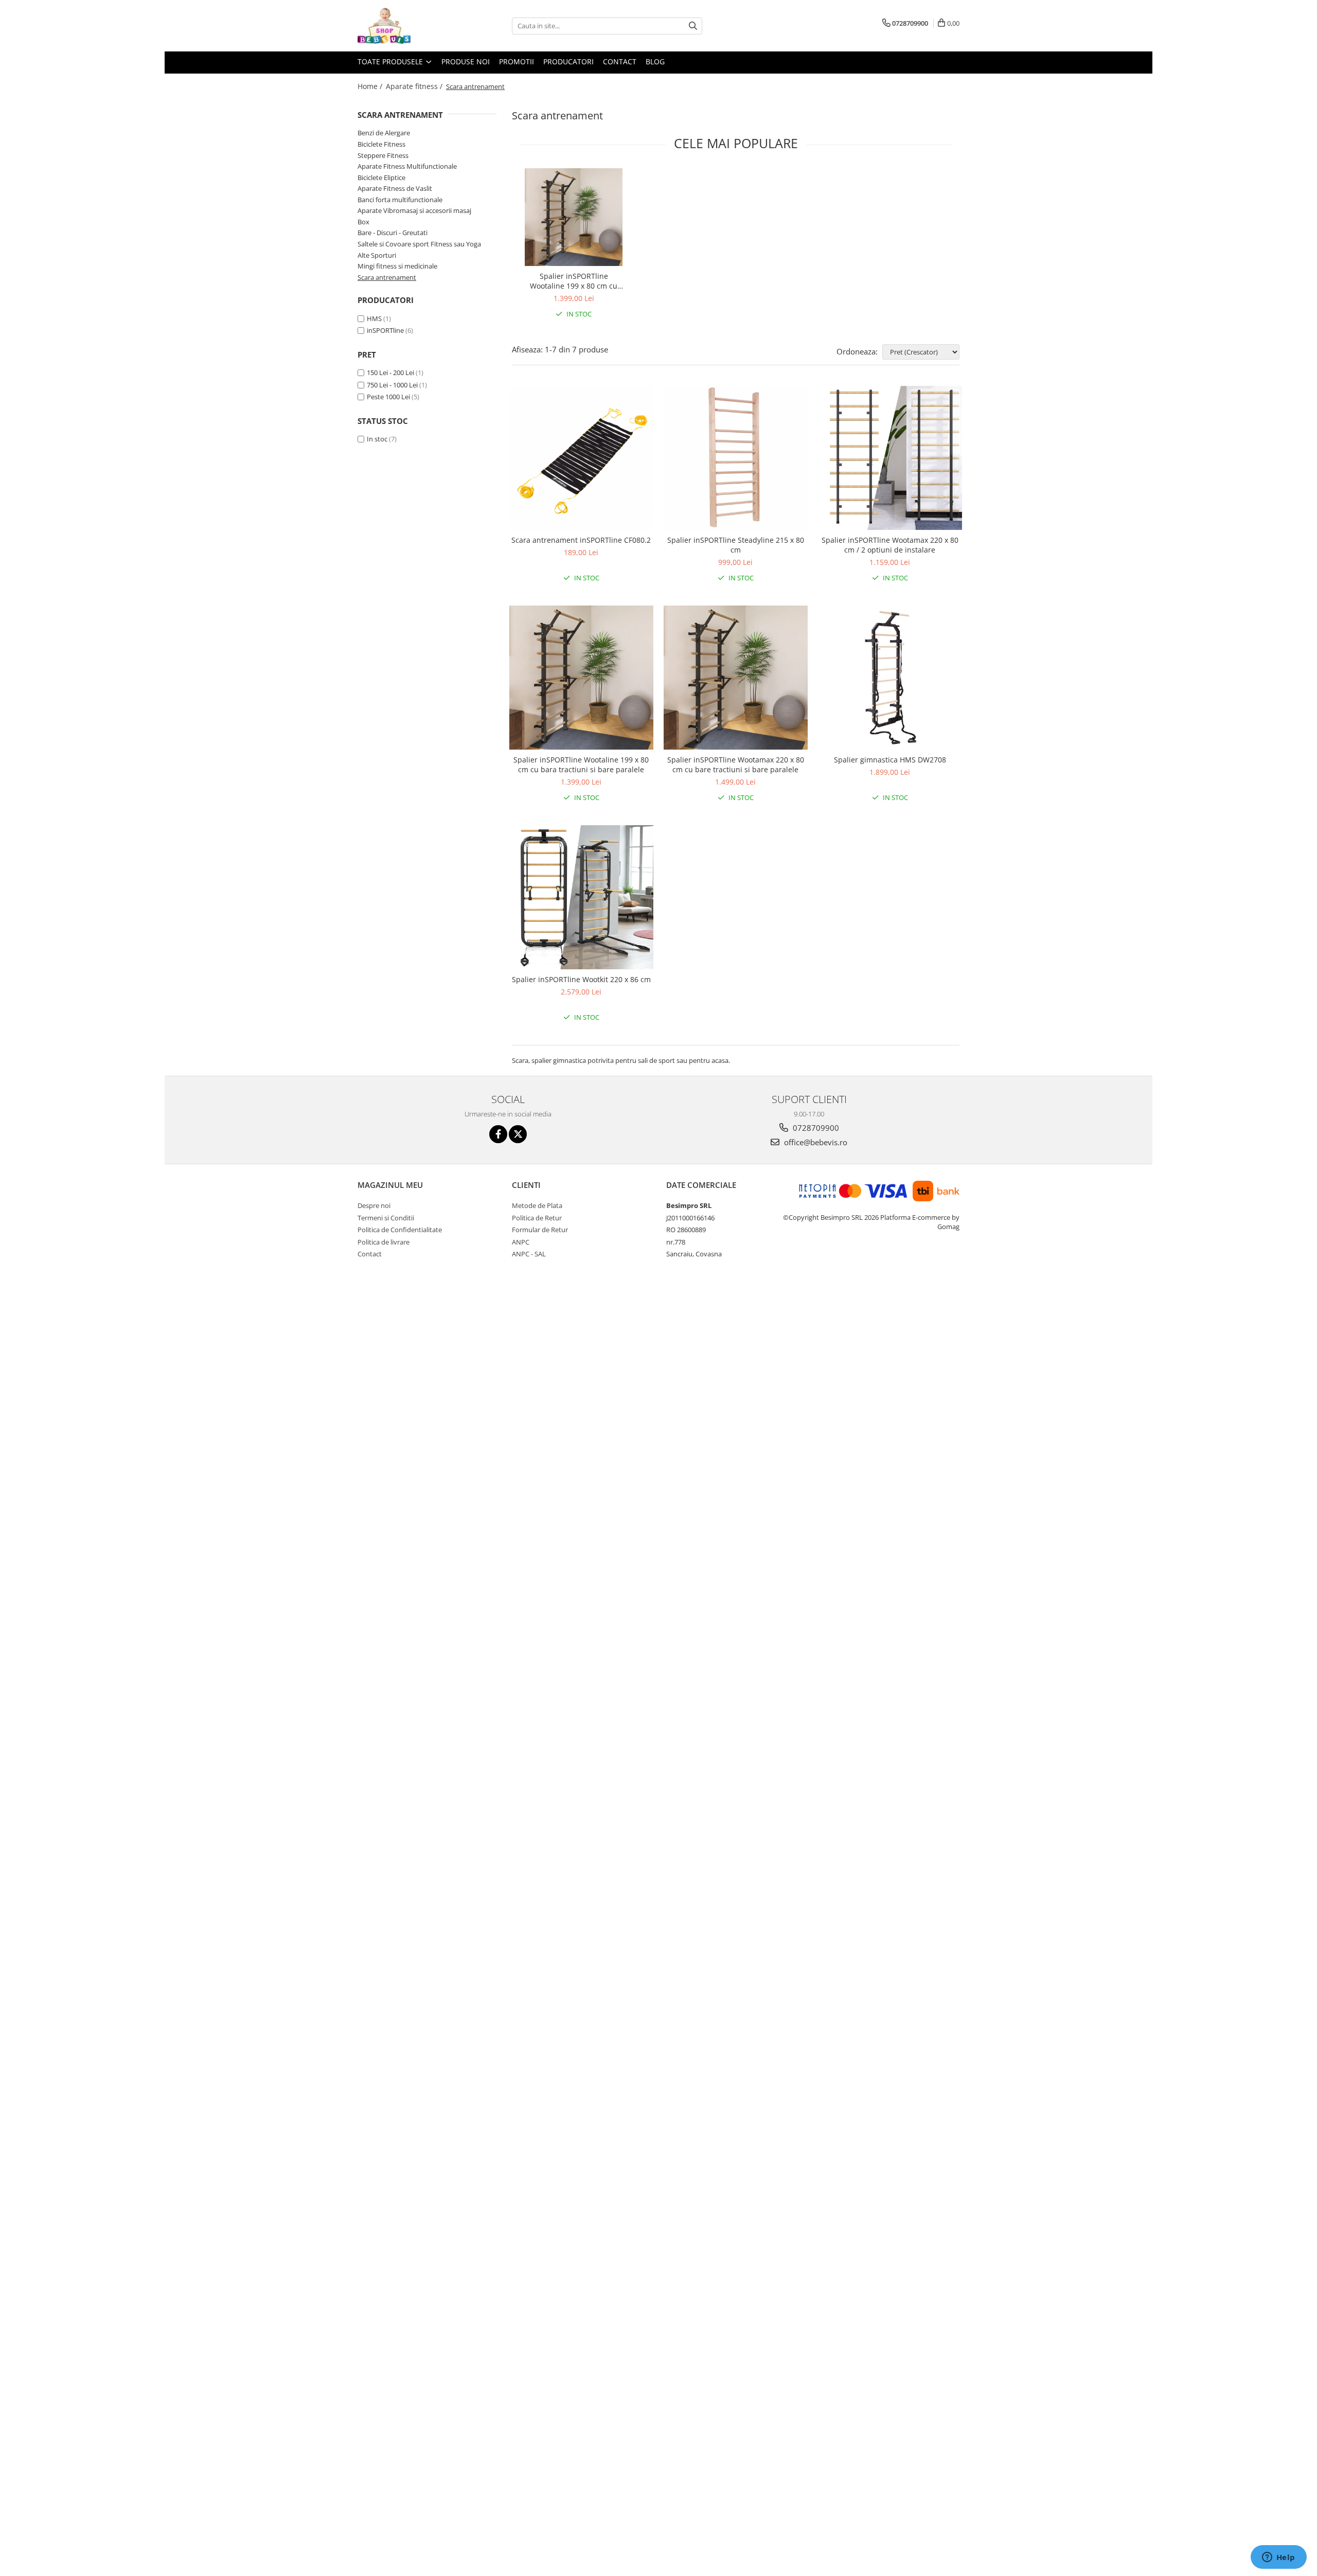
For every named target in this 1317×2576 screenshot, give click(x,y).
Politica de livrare (384, 1242)
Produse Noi (466, 61)
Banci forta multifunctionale (400, 200)
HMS (374, 318)
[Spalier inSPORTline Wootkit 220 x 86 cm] (581, 897)
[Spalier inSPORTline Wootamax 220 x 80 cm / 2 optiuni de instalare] (890, 458)
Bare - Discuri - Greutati (393, 233)
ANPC (521, 1242)
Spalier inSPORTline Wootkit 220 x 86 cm (581, 979)
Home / (371, 86)
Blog (655, 61)
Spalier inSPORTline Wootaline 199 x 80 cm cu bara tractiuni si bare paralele (574, 281)
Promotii (517, 61)
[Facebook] (498, 1134)
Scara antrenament (387, 277)
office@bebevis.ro (815, 1142)
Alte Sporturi (377, 255)
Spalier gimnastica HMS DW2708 (890, 760)
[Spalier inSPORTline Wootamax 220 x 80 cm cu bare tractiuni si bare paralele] (736, 678)
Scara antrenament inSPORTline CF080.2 (581, 540)
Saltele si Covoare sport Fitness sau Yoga (419, 244)
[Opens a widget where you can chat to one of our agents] (1278, 2558)
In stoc (377, 439)
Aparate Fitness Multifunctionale (407, 166)
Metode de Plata (537, 1205)
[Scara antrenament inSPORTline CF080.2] (581, 458)
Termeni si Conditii (386, 1218)
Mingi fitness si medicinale (397, 266)
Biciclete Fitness (381, 144)
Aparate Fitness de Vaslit (395, 188)
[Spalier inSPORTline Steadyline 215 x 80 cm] (736, 458)
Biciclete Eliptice (381, 177)
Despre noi (374, 1205)
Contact (620, 61)
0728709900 (815, 1128)
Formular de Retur (540, 1230)
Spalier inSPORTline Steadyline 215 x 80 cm (736, 545)
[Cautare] (693, 26)
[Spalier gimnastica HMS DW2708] (890, 678)
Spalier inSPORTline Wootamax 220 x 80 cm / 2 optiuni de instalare (890, 545)
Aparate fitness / (415, 86)
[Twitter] (518, 1134)
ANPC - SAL (529, 1254)
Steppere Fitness (383, 155)
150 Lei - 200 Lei (390, 372)
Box (363, 222)
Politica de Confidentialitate (400, 1230)
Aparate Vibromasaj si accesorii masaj (414, 210)
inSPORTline (385, 330)
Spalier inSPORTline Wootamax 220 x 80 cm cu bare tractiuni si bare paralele (736, 765)
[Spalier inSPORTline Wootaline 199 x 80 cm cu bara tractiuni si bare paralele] (574, 217)
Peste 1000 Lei (388, 397)
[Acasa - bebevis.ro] (409, 26)
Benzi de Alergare (384, 133)
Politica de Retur (537, 1218)
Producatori (568, 61)
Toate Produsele (391, 61)
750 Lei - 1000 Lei (392, 385)
